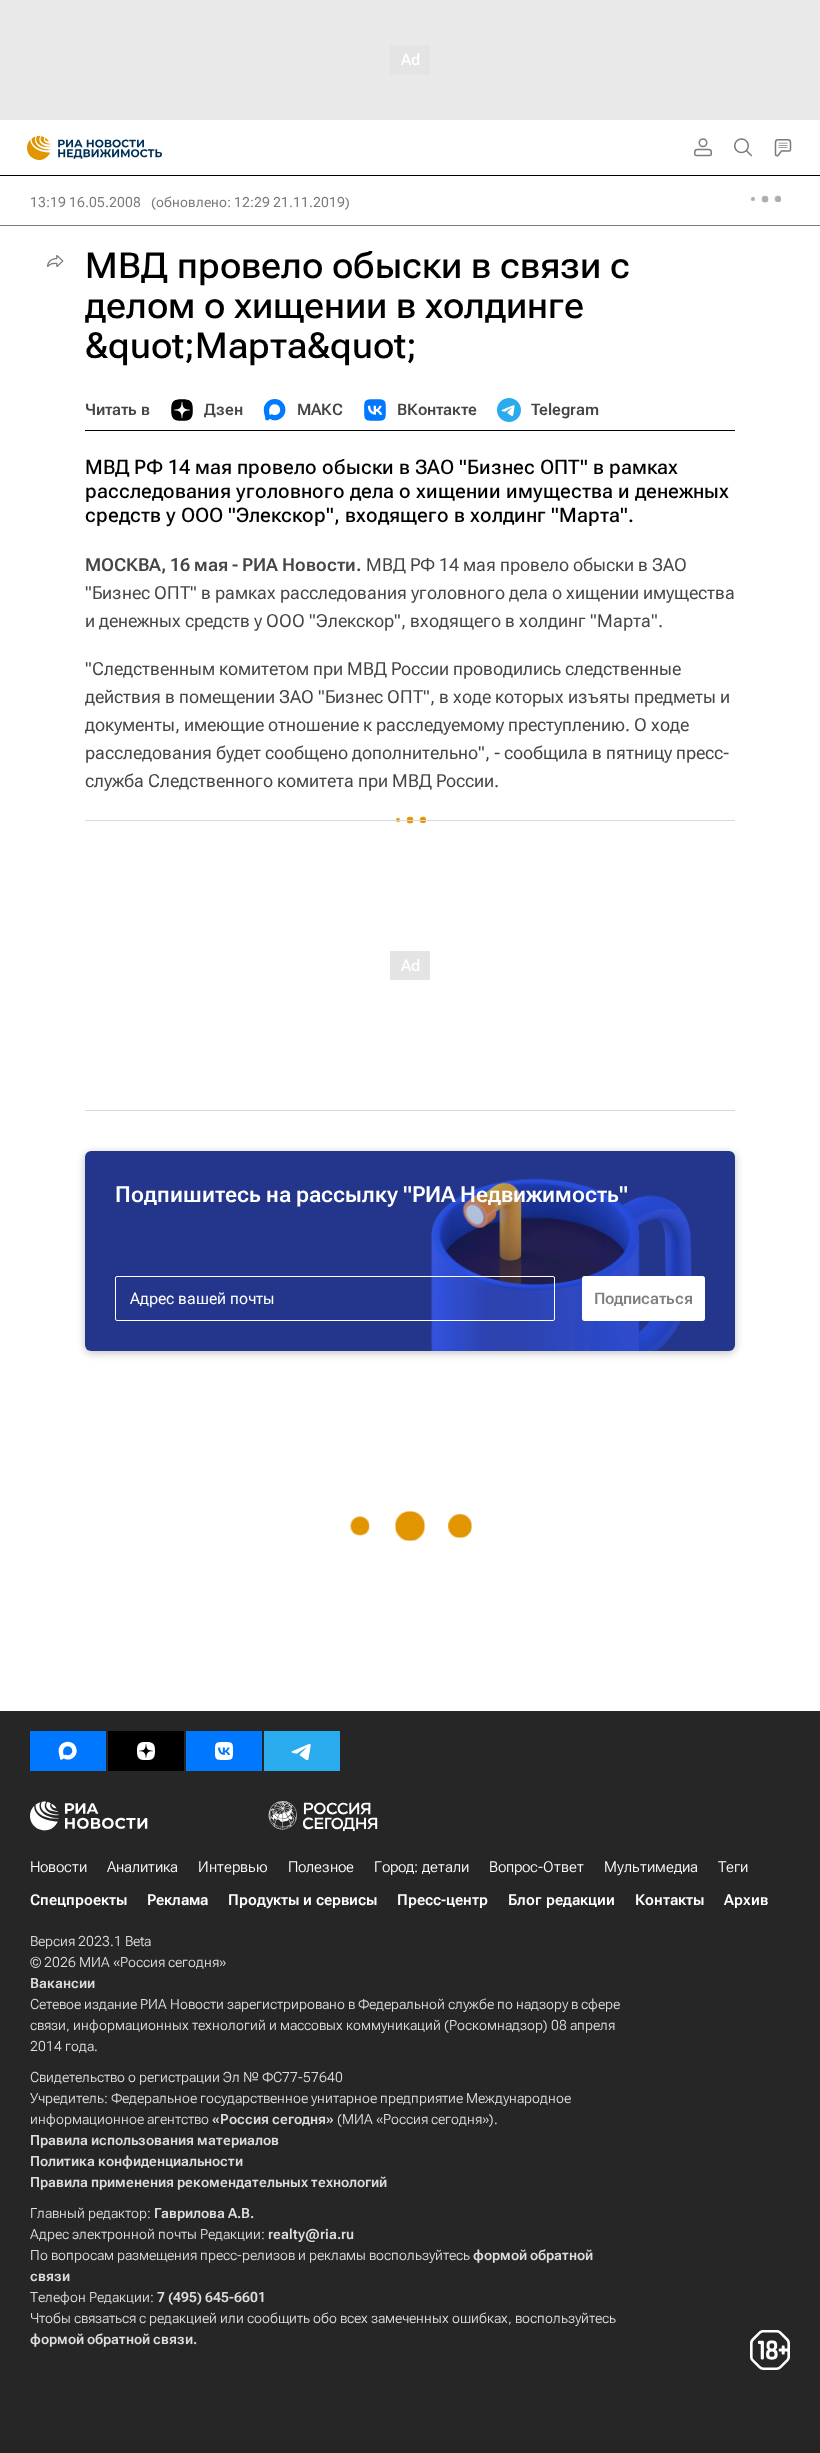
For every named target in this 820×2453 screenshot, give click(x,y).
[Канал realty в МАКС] (68, 1751)
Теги (733, 1867)
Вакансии (62, 1983)
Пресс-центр (442, 1900)
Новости (58, 1867)
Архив (746, 1900)
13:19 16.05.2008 (85, 202)
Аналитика (142, 1867)
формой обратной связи (111, 2339)
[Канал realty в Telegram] (302, 1751)
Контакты (669, 1900)
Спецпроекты (78, 1900)
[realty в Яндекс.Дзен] (146, 1751)
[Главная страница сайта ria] (32, 148)
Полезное (321, 1867)
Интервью (233, 1867)
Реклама (177, 1900)
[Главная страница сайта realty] (130, 148)
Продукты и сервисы (302, 1900)
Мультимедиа (651, 1867)
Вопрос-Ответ (536, 1867)
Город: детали (421, 1867)
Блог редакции (561, 1900)
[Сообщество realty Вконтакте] (224, 1751)
